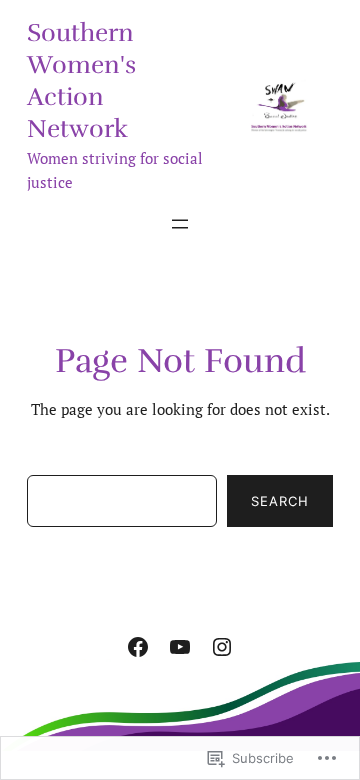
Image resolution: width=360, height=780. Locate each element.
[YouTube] (180, 647)
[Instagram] (222, 647)
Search (280, 501)
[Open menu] (180, 224)
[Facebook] (138, 647)
